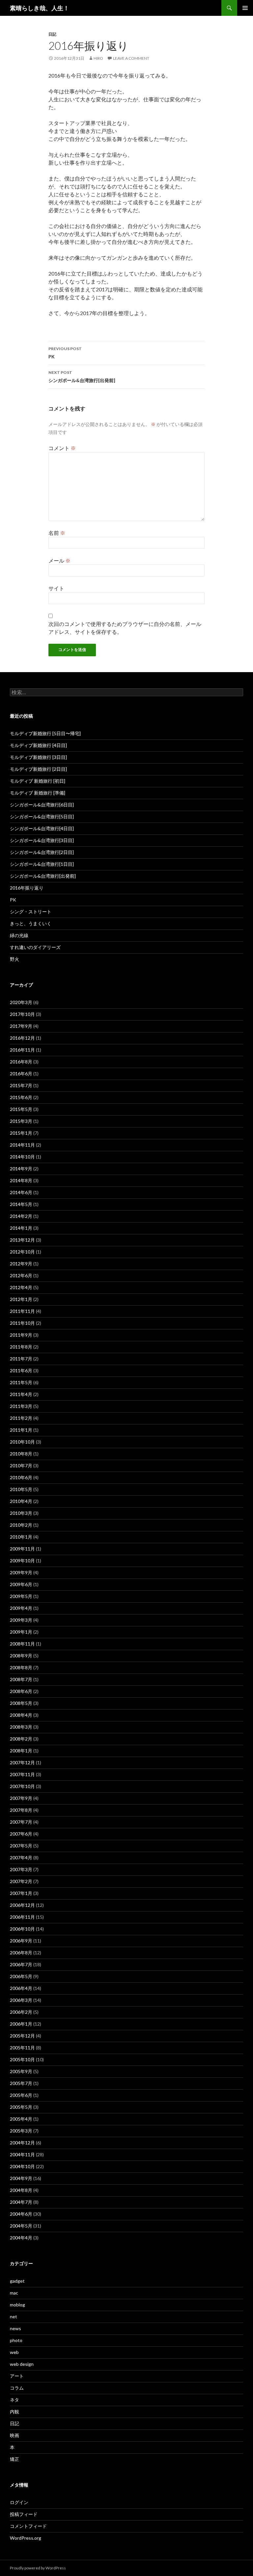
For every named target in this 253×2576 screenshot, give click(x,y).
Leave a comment (131, 58)
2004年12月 (22, 2143)
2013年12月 (22, 1240)
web (14, 2352)
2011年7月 (21, 1359)
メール (59, 560)
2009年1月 (21, 1632)
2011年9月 (21, 1335)
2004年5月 (21, 2226)
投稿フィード (24, 2514)
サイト (56, 588)
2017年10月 (22, 1014)
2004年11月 (22, 2154)
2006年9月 (21, 1941)
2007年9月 (21, 1798)
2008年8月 (21, 1667)
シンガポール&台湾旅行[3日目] (42, 840)
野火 (14, 959)
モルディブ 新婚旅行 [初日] (38, 781)
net (14, 2316)
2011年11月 (22, 1311)
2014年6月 (21, 1192)
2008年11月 (22, 1644)
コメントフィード (28, 2526)
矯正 (14, 2459)
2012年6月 (21, 1275)
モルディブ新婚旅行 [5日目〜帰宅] (45, 733)
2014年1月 (21, 1228)
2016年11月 (22, 1050)
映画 (14, 2435)
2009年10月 (22, 1561)
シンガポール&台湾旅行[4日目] (42, 828)
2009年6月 (21, 1584)
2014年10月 (22, 1157)
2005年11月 (22, 2048)
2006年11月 (22, 1917)
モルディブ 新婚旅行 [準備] (38, 793)
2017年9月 (21, 1026)
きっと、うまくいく (31, 923)
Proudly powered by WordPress (38, 2568)
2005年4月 (21, 2119)
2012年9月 (21, 1264)
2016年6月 (21, 1074)
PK (65, 353)
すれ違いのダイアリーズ (35, 947)
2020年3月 (21, 1002)
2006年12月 (22, 1905)
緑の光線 (19, 935)
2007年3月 (21, 1869)
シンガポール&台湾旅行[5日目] (42, 816)
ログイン (19, 2502)
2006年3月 (21, 2000)
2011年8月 (21, 1347)
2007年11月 (22, 1774)
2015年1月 (21, 1133)
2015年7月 (21, 1085)
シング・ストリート (31, 912)
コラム (17, 2388)
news (15, 2328)
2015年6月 (21, 1097)
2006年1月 (21, 2024)
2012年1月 (21, 1299)
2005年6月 (21, 2095)
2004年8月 (21, 2190)
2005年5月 (21, 2107)
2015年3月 (21, 1121)
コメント (62, 448)
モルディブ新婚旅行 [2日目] (38, 769)
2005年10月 (22, 2059)
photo (16, 2340)
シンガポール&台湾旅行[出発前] (82, 376)
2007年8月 (21, 1810)
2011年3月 (21, 1406)
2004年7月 (21, 2202)
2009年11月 (22, 1549)
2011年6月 (21, 1370)
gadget (17, 2281)
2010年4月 (21, 1501)
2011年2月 (21, 1418)
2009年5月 (21, 1596)
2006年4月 (21, 1988)
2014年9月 (21, 1169)
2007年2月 (21, 1881)
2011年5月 (21, 1382)
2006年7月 (21, 1964)
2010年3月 (21, 1513)
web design (22, 2364)
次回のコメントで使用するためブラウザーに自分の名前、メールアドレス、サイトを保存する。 (125, 628)
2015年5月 (21, 1109)
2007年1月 (21, 1893)
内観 (14, 2412)
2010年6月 (21, 1477)
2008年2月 (21, 1739)
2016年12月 (22, 1038)
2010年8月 (21, 1454)
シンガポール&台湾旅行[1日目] (42, 864)
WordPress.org (26, 2538)
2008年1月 (21, 1751)
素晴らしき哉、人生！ (40, 8)
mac (14, 2293)
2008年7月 (21, 1679)
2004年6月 (21, 2214)
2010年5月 (21, 1489)
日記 (52, 34)
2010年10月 (22, 1442)
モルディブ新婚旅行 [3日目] (38, 757)
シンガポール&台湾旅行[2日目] (42, 852)
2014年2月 (21, 1216)
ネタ (14, 2400)
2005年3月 (21, 2131)
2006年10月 (22, 1929)
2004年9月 (21, 2178)
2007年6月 (21, 1834)
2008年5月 (21, 1703)
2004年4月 (21, 2238)
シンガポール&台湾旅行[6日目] (42, 805)
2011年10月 (22, 1323)
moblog (17, 2305)
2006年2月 (21, 2012)
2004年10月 (22, 2166)
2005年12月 (22, 2036)
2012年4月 (21, 1287)
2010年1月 (21, 1537)
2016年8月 (21, 1062)
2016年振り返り (27, 888)
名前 (57, 533)
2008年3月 (21, 1727)
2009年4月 (21, 1608)
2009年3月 (21, 1620)
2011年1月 (21, 1430)
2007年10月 (22, 1786)
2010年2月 (21, 1525)
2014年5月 (21, 1204)
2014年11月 (22, 1145)
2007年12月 (22, 1762)
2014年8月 (21, 1180)
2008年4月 (21, 1715)
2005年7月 (21, 2083)
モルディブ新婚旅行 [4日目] (38, 745)
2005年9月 (21, 2071)
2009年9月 (21, 1572)
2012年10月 (22, 1252)
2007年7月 (21, 1822)
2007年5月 (21, 1846)
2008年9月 (21, 1656)
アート (17, 2376)
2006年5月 (21, 1976)
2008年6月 (21, 1691)
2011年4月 (21, 1394)
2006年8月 (21, 1953)
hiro (98, 58)
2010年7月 (21, 1466)
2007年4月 (21, 1858)
